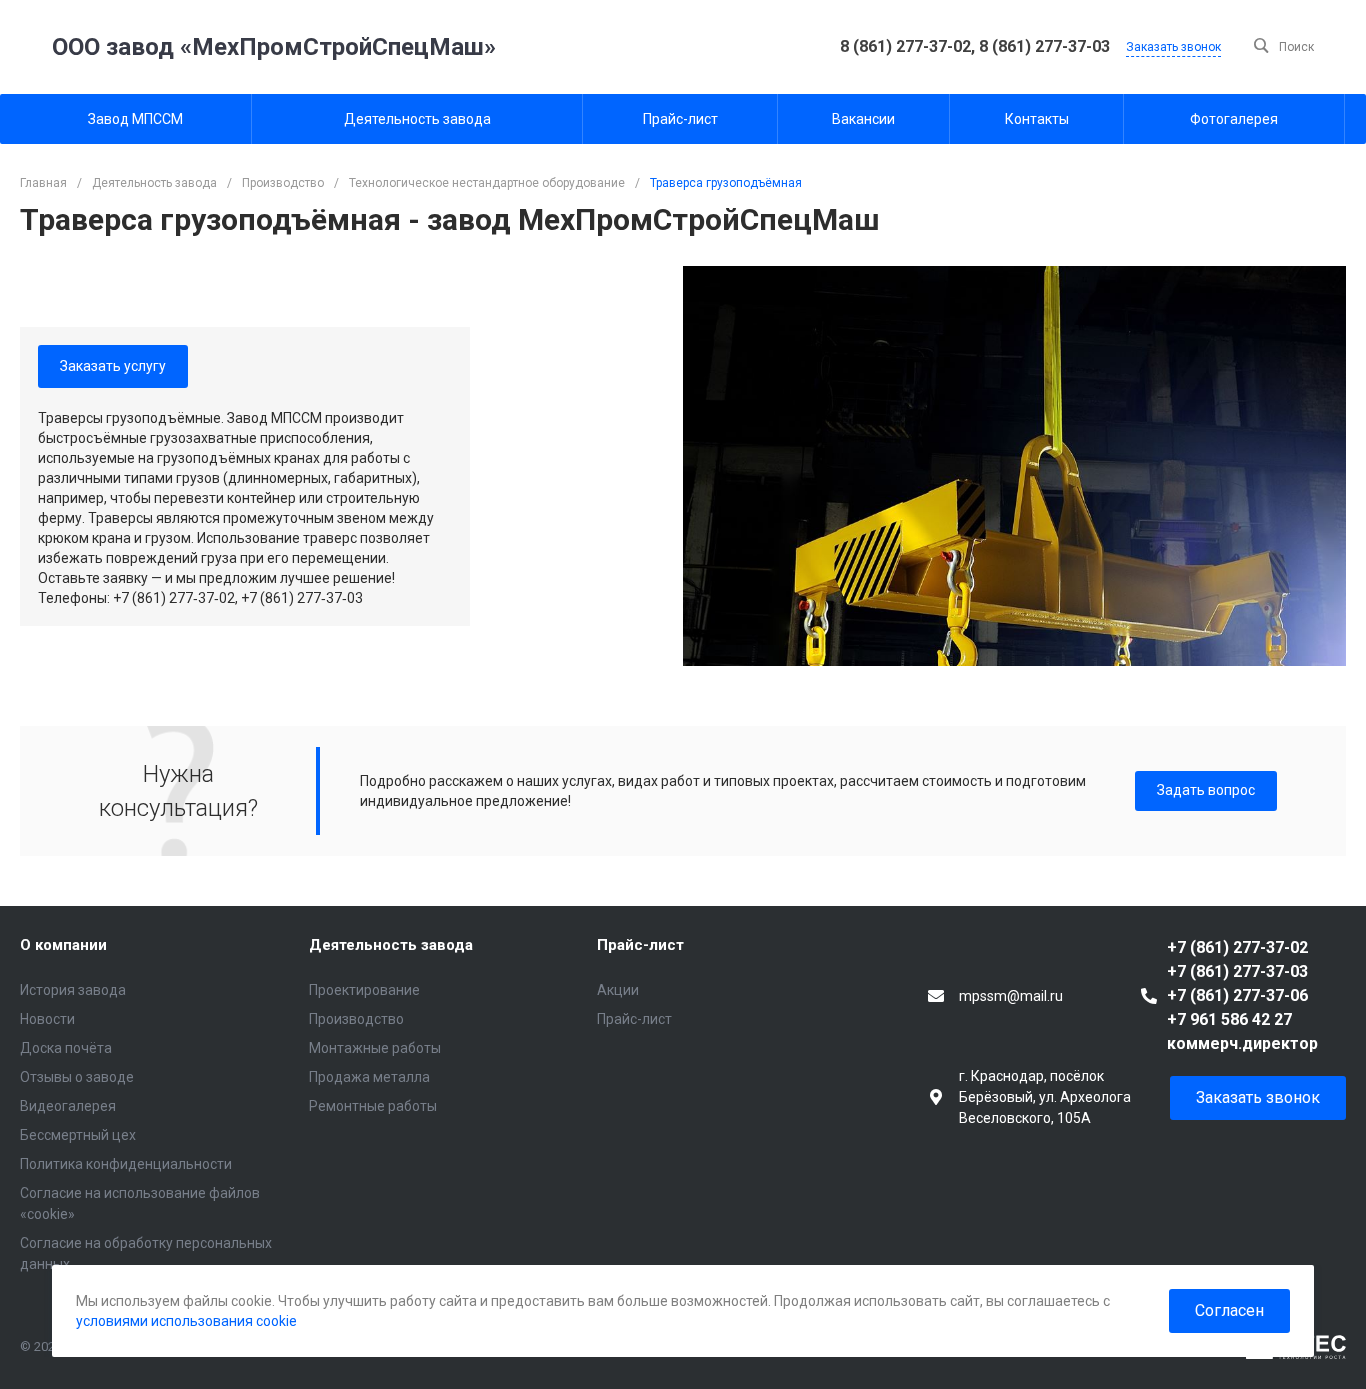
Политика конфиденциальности (126, 1164)
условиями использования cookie (186, 1321)
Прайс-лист (640, 945)
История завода (73, 990)
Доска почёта (66, 1048)
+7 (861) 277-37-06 (1237, 995)
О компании (63, 945)
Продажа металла (369, 1077)
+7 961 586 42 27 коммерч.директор (1242, 1031)
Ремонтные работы (373, 1106)
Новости (47, 1019)
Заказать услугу (113, 366)
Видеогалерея (68, 1106)
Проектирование (364, 990)
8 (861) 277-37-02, (909, 46)
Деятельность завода (391, 945)
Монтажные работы (375, 1048)
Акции (618, 990)
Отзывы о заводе (77, 1077)
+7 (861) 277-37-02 (1237, 947)
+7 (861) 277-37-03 (1237, 971)
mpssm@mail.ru (1011, 996)
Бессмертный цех (78, 1135)
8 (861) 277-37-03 (1044, 46)
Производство (356, 1019)
